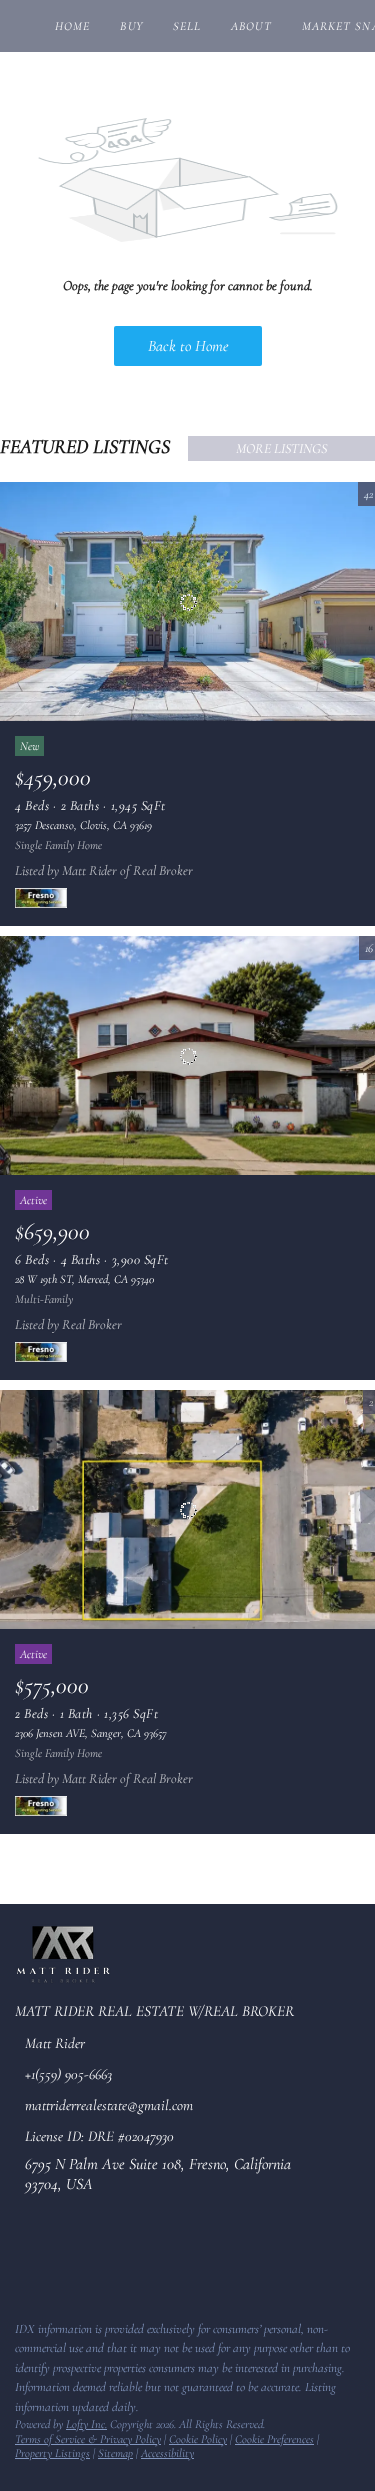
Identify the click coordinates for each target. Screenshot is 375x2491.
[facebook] (24, 2262)
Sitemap (115, 2453)
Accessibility (167, 2453)
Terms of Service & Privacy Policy (88, 2439)
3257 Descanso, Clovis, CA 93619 (83, 825)
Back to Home (188, 346)
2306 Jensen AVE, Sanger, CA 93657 (91, 1733)
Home (72, 26)
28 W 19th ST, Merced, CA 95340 (84, 1279)
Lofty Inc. (86, 2424)
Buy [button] (131, 26)
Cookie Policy (198, 2439)
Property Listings (52, 2453)
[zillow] (64, 2262)
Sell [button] (187, 26)
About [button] (251, 26)
